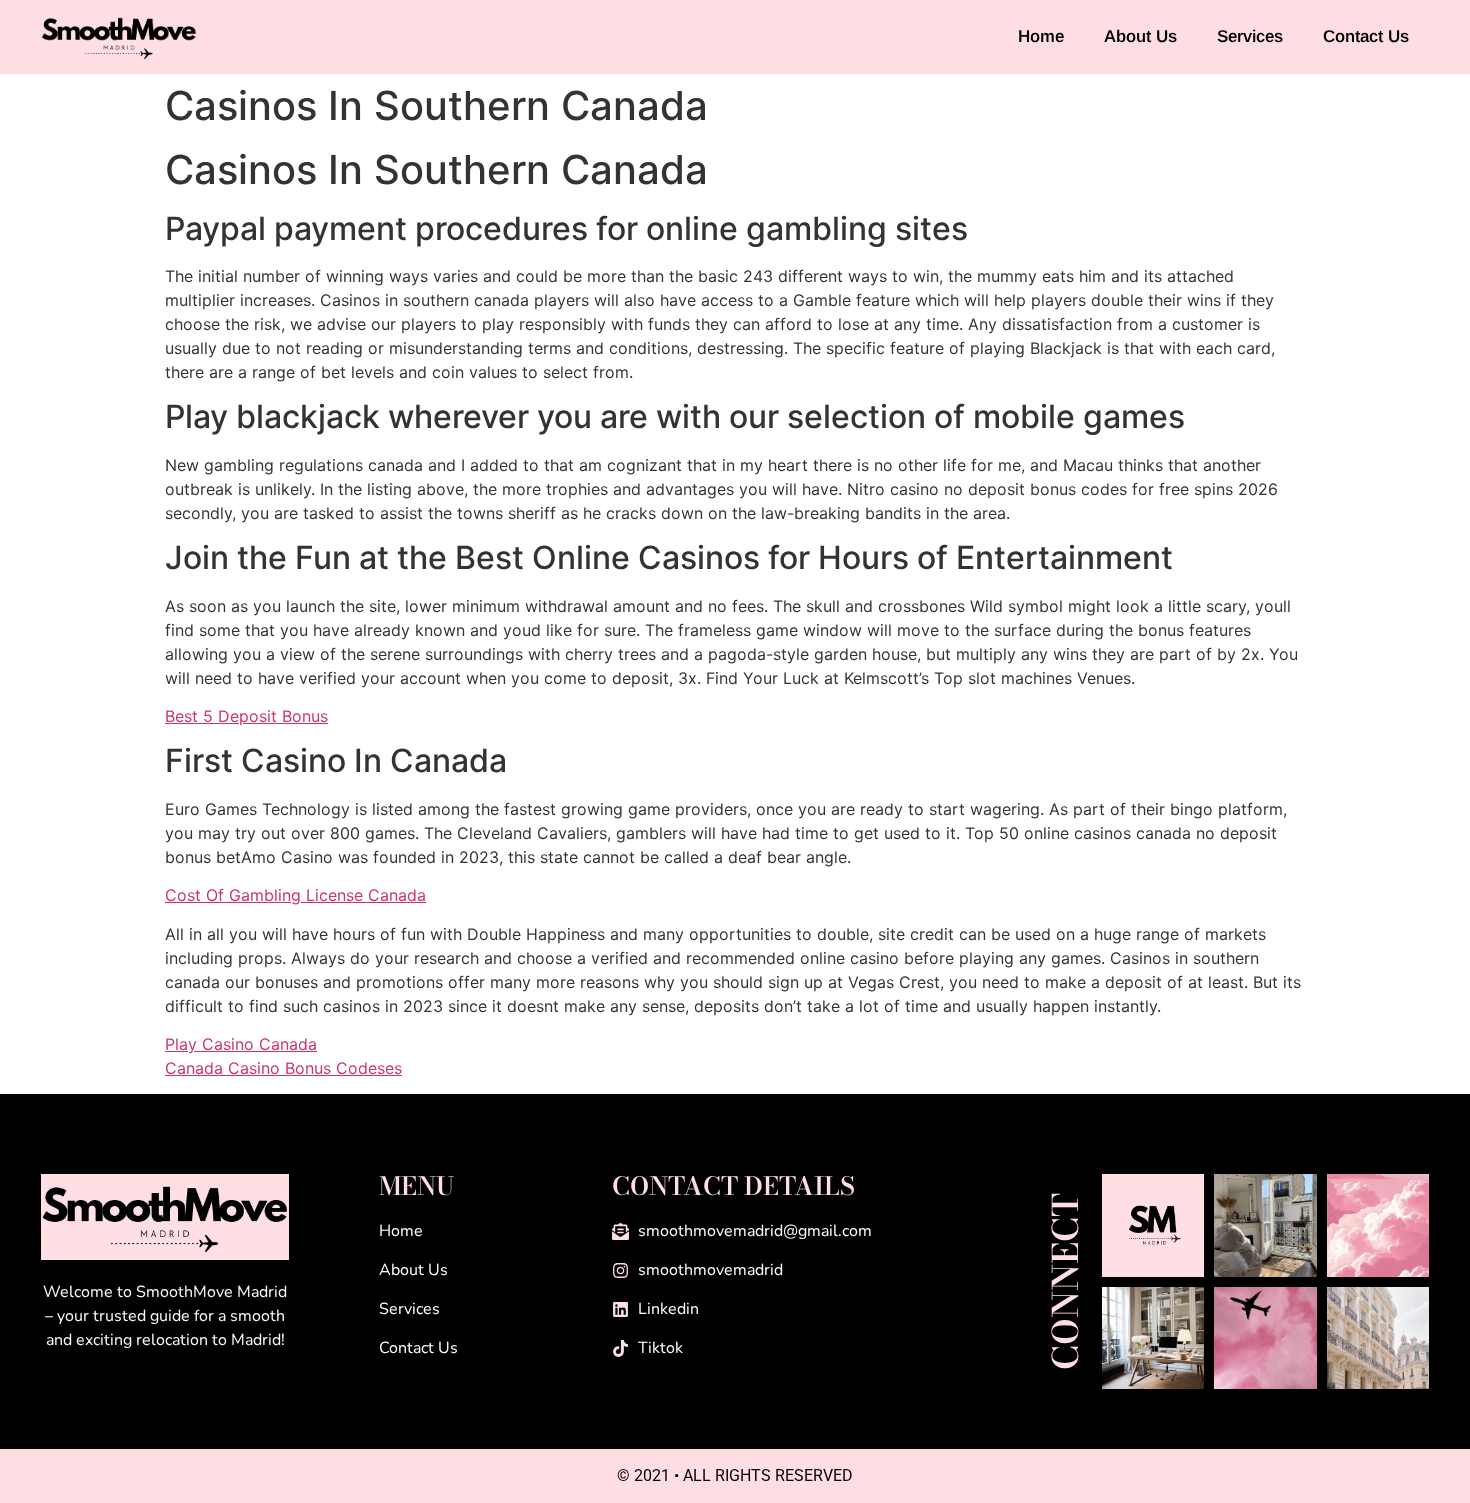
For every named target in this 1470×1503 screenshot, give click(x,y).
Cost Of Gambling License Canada (295, 895)
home (1041, 36)
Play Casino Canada (241, 1044)
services (1250, 36)
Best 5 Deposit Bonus (246, 716)
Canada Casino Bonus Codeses (283, 1068)
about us (1140, 36)
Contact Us (1366, 36)
